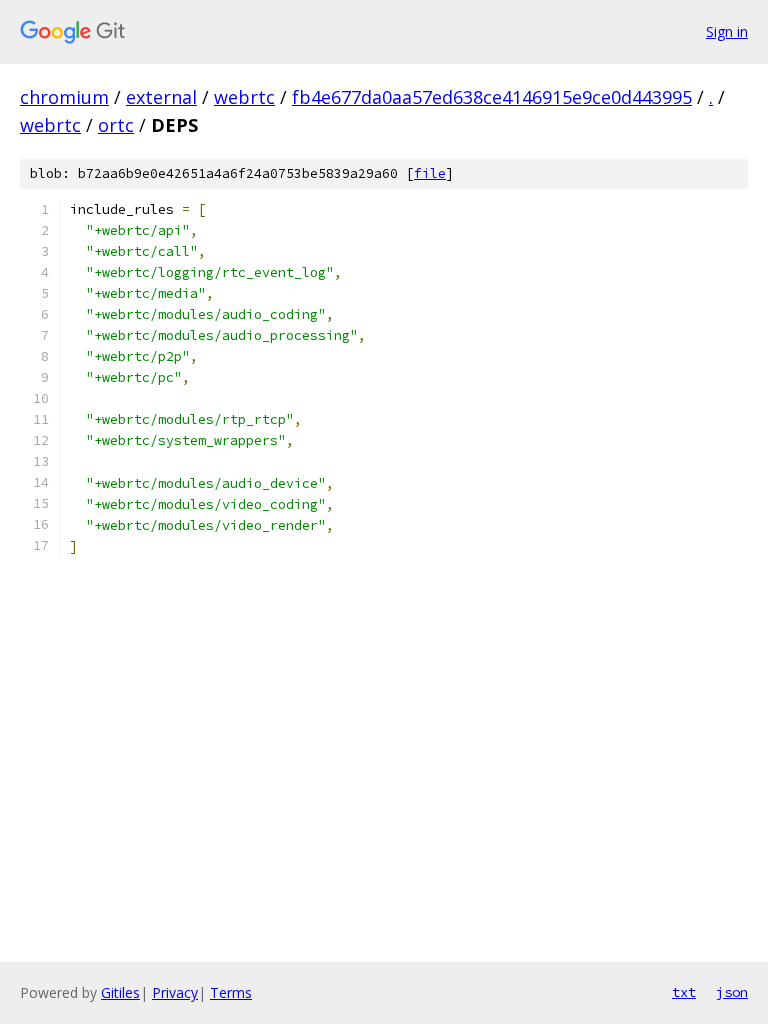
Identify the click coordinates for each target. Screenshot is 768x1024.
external (161, 97)
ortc (116, 125)
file (430, 173)
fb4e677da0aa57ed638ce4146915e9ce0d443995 (492, 97)
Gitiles (120, 992)
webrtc (244, 97)
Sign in (727, 31)
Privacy (175, 992)
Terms (231, 992)
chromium (64, 97)
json (732, 992)
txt (684, 992)
